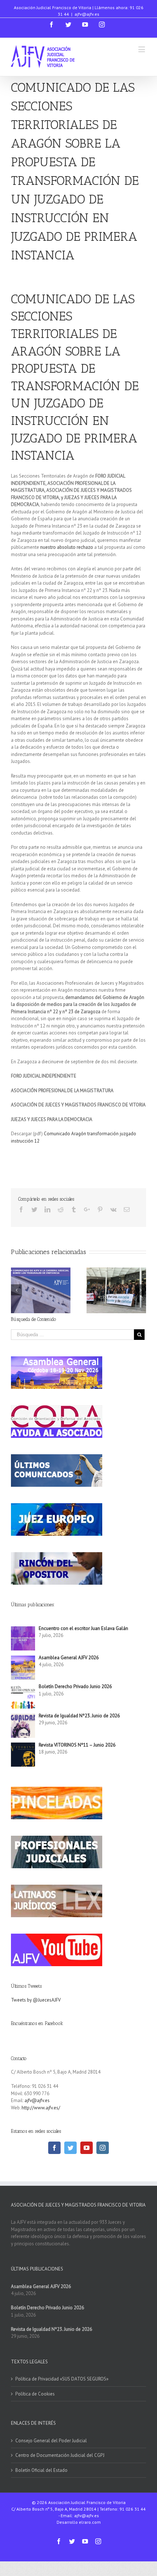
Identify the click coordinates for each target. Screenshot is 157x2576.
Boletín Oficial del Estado (41, 2470)
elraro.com (90, 2522)
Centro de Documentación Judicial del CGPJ (60, 2455)
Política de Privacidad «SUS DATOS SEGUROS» (62, 2379)
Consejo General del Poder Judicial (51, 2441)
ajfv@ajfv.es (87, 14)
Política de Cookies (35, 2394)
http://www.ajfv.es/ (41, 2108)
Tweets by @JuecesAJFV (36, 2000)
